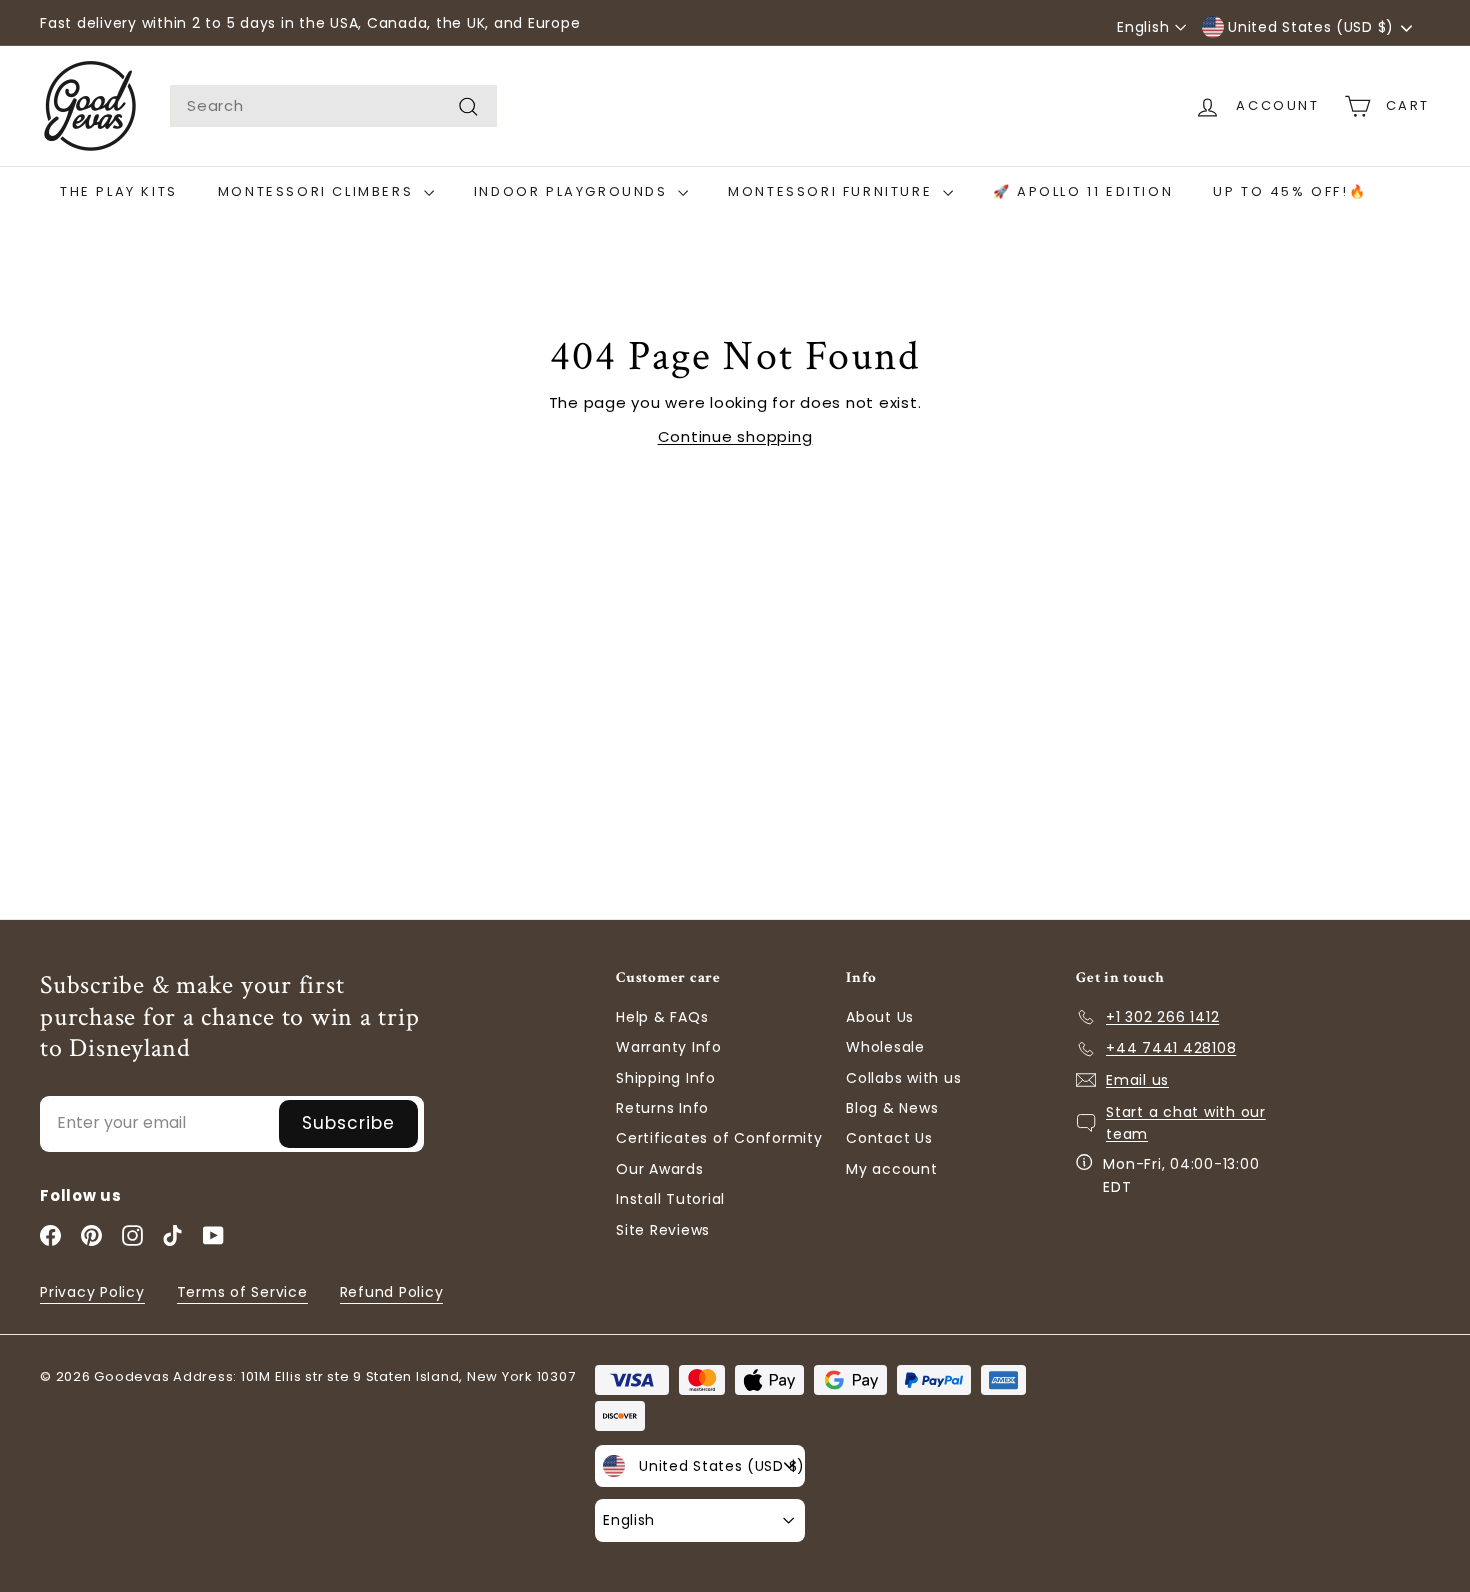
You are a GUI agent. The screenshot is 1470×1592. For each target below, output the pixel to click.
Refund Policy (392, 1292)
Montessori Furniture (833, 191)
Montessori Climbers (318, 191)
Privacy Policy (92, 1292)
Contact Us (889, 1138)
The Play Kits (119, 191)
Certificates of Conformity (719, 1138)
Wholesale (885, 1047)
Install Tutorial (670, 1199)
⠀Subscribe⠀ (348, 1123)
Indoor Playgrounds (573, 191)
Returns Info (662, 1108)
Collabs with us (903, 1078)
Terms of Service (242, 1292)
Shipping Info (666, 1078)
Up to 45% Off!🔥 (1290, 191)
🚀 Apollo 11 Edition (1083, 191)
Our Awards (660, 1169)
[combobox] (333, 106)
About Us (880, 1017)
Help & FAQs (662, 1017)
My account (892, 1169)
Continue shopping (735, 436)
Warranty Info (669, 1047)
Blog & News (892, 1108)
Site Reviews (663, 1230)
